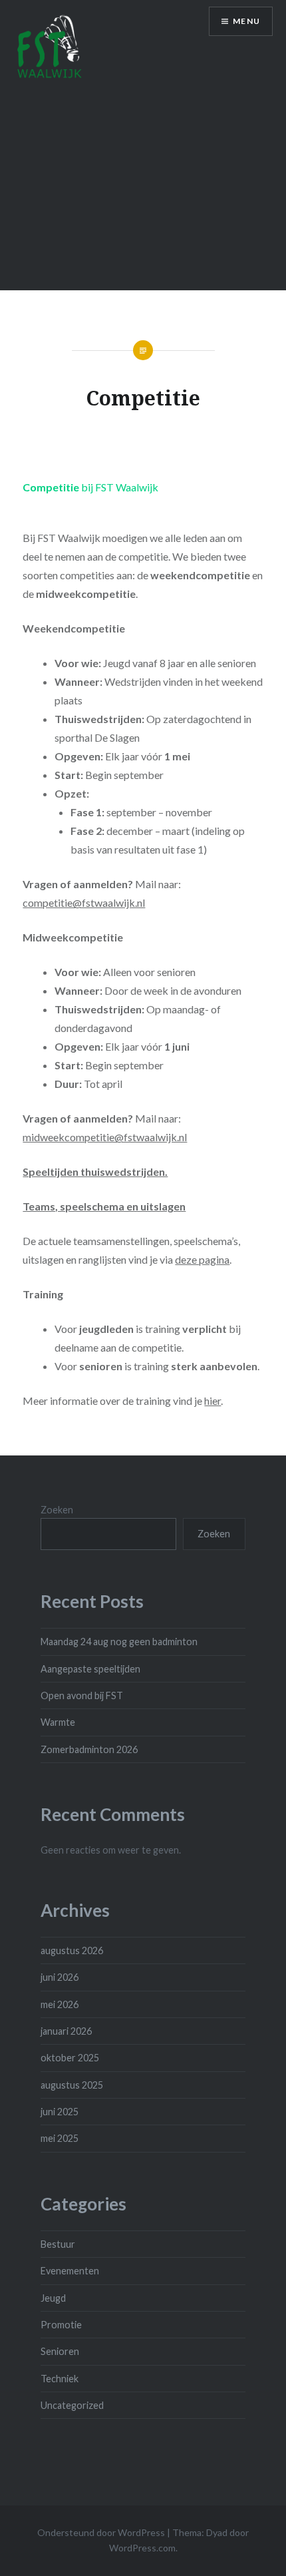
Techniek (60, 2379)
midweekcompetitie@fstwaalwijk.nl (105, 1137)
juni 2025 (60, 2112)
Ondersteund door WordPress (101, 2532)
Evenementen (70, 2271)
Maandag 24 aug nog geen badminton (119, 1642)
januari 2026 (66, 2031)
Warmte (58, 1722)
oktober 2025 (70, 2058)
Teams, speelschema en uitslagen (104, 1206)
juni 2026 (60, 1977)
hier (213, 1401)
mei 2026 (60, 2004)
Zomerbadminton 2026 (89, 1749)
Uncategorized (72, 2405)
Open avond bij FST (82, 1695)
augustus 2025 (72, 2085)
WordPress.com (142, 2548)
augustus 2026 (72, 1950)
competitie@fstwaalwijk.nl (84, 902)
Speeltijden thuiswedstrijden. (95, 1171)
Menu (246, 21)
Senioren (60, 2351)
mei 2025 (60, 2138)
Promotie (61, 2325)
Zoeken (57, 1510)
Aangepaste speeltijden (90, 1669)
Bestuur (58, 2244)
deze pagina (202, 1259)
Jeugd (53, 2298)
